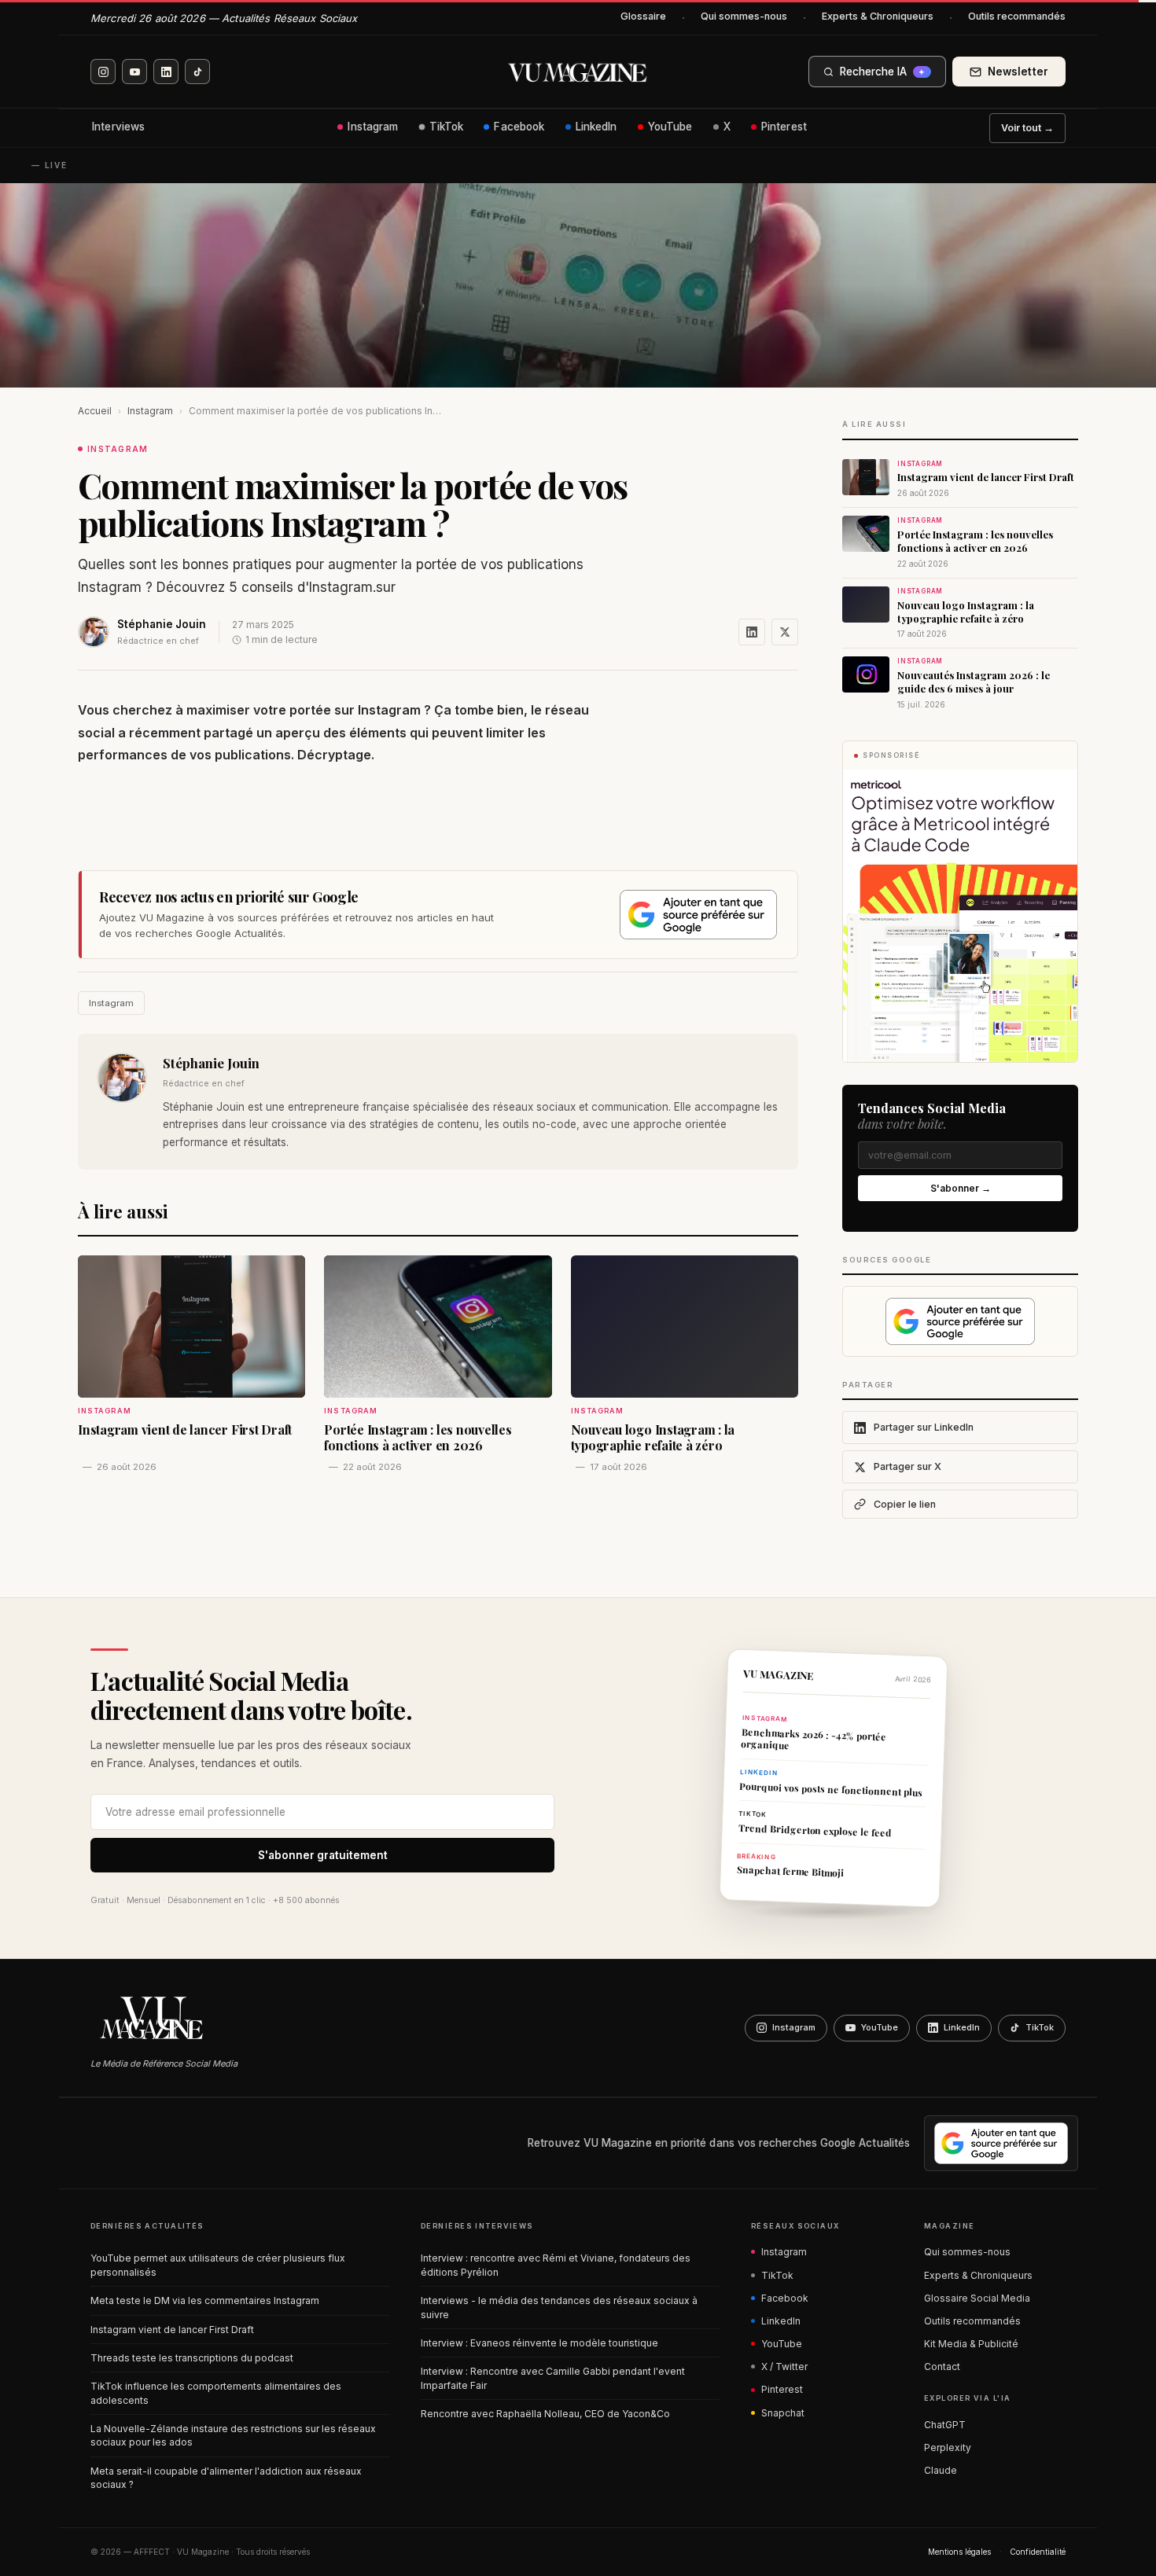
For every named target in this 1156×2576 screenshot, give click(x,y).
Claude (941, 2470)
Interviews (118, 127)
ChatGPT (945, 2425)
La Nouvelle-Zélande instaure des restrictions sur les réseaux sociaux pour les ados (233, 2435)
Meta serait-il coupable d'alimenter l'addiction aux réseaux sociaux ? (226, 2478)
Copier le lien (905, 1504)
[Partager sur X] (785, 632)
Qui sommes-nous (744, 16)
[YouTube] (134, 72)
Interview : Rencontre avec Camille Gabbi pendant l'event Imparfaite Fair (553, 2378)
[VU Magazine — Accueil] (578, 72)
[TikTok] (197, 72)
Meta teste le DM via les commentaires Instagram (205, 2300)
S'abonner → (961, 1188)
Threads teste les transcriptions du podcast (192, 2358)
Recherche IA (882, 72)
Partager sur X (907, 1466)
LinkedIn (596, 127)
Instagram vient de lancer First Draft (172, 2330)
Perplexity (948, 2447)
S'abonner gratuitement (323, 1855)
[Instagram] (103, 72)
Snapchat (783, 2413)
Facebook (519, 127)
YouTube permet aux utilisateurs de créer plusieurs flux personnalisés (218, 2265)
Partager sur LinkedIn (924, 1427)
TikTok (447, 127)
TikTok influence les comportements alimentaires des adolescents (216, 2393)
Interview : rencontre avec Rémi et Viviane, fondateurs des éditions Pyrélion (556, 2265)
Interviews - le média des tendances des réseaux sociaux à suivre (559, 2307)
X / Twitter (784, 2367)
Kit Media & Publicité (971, 2344)
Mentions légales (959, 2552)
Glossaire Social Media (977, 2298)
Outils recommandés (1017, 16)
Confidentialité (1038, 2552)
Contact (942, 2367)
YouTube (670, 127)
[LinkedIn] (166, 72)
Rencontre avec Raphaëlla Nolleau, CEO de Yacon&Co (545, 2414)
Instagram (373, 127)
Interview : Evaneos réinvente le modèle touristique (539, 2343)
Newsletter (1018, 72)
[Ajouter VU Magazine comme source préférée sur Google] (698, 915)
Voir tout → (1027, 128)
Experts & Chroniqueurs (878, 16)
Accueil (95, 411)
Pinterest (784, 127)
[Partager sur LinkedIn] (752, 632)
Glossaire (643, 16)
